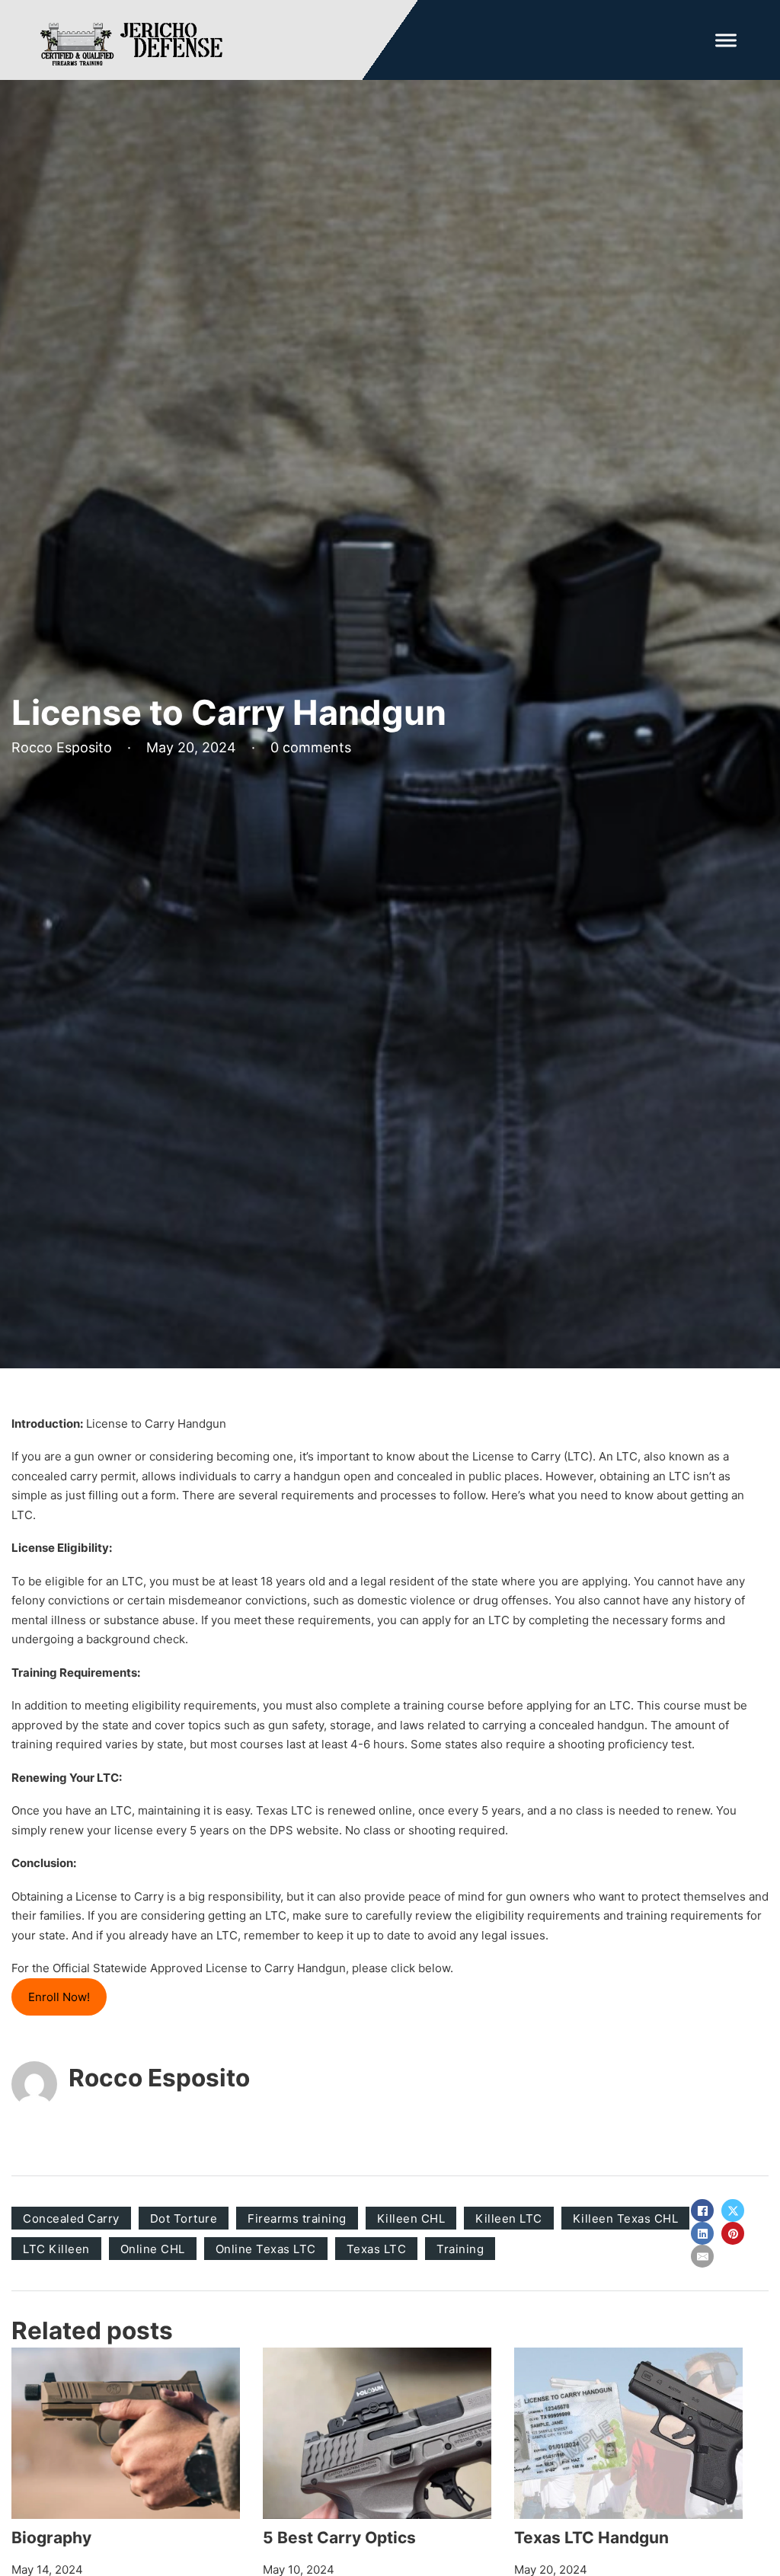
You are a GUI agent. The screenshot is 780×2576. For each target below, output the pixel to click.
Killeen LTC (509, 2218)
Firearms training (297, 2218)
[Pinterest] (733, 2233)
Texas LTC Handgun (591, 2538)
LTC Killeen (56, 2249)
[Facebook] (702, 2211)
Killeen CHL (411, 2218)
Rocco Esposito (159, 2078)
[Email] (702, 2256)
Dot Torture (184, 2218)
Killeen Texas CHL (626, 2218)
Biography (51, 2538)
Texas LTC (377, 2249)
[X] (733, 2211)
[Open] (726, 40)
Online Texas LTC (266, 2249)
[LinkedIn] (702, 2233)
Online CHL (153, 2249)
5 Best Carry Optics (339, 2538)
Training (460, 2249)
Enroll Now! (59, 1997)
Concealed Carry (71, 2218)
